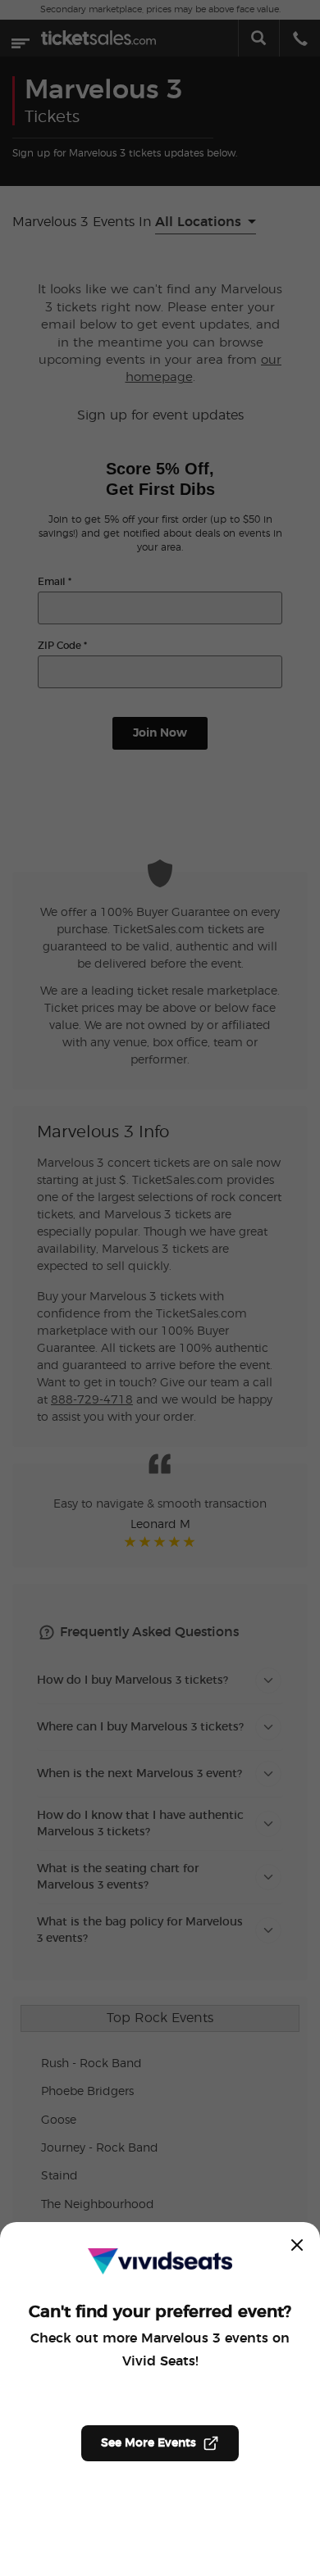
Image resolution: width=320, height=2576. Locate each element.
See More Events (149, 2443)
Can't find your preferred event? (160, 2312)
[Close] (297, 2245)
